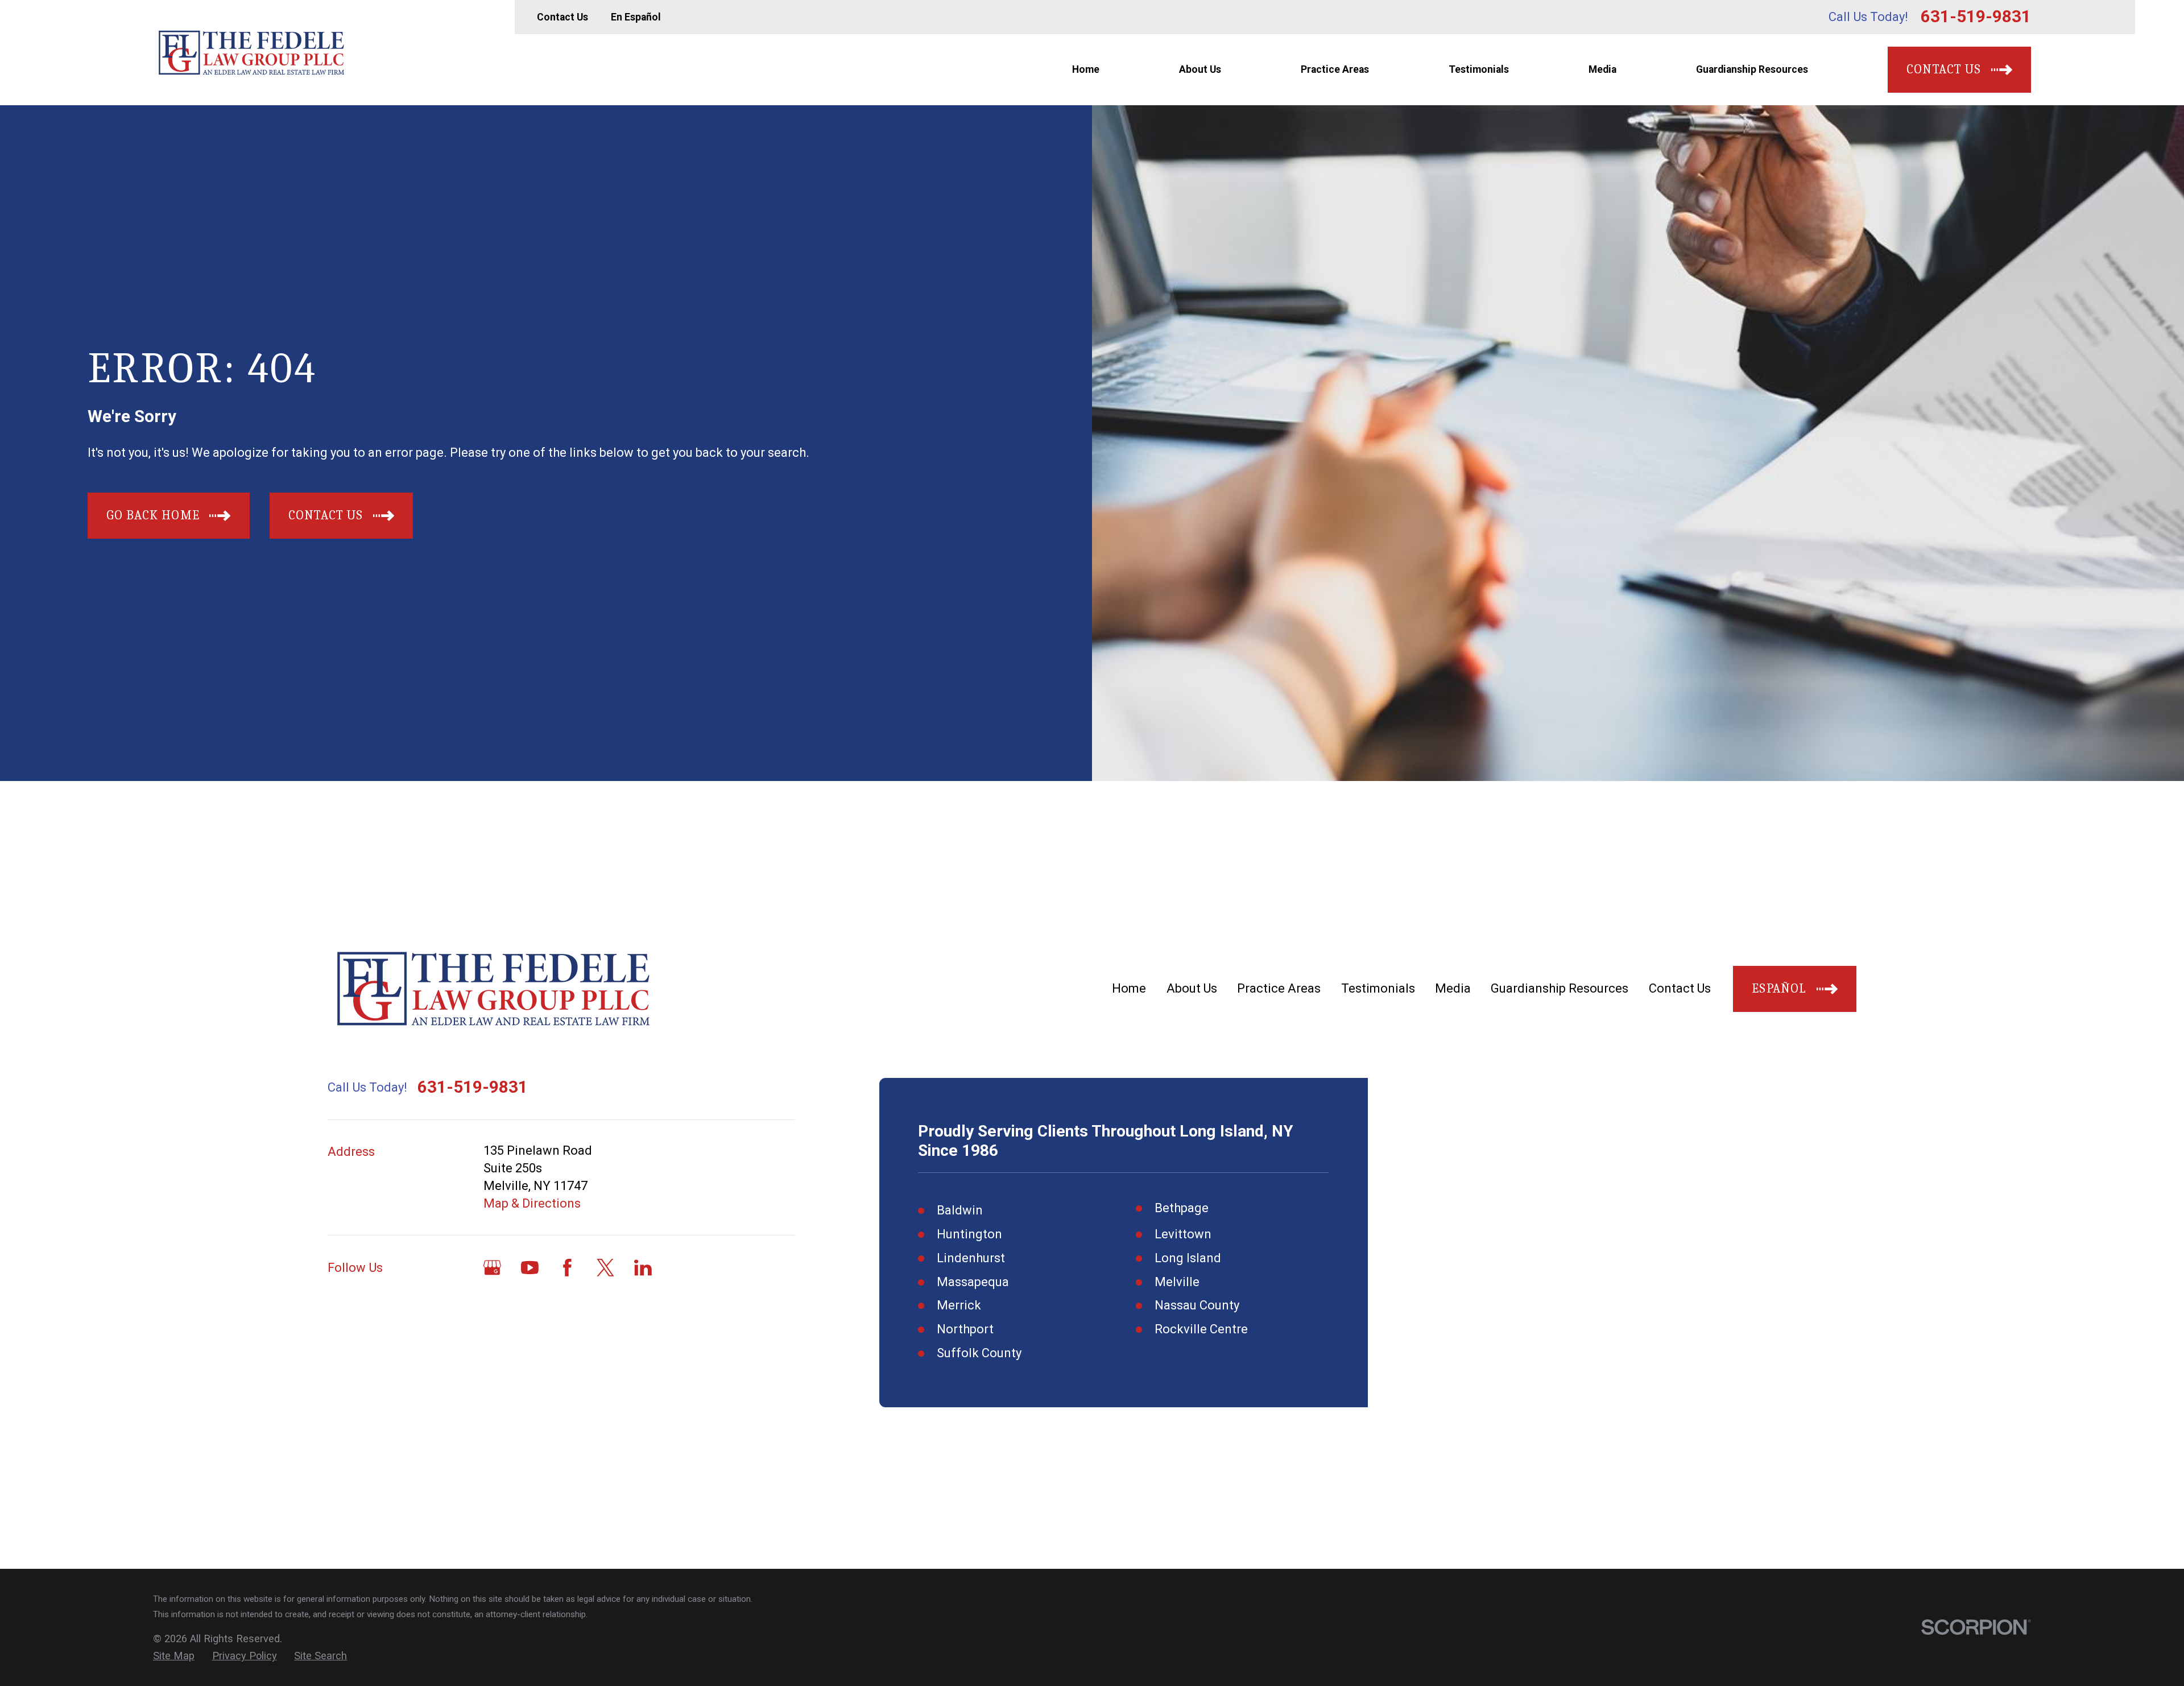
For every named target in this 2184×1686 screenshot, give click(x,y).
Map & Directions (532, 1203)
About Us (1192, 988)
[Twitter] (605, 1268)
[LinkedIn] (643, 1268)
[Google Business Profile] (492, 1268)
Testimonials (1378, 988)
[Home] (251, 52)
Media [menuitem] (1602, 69)
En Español (636, 17)
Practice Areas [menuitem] (1335, 69)
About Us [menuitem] (1200, 69)
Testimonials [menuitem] (1479, 69)
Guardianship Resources (1560, 988)
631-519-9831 (1976, 17)
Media (1453, 988)
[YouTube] (530, 1268)
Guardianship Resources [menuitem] (1752, 69)
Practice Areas (1279, 988)
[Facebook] (567, 1268)
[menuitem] (174, 1656)
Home (1129, 988)
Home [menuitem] (1086, 69)
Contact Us (562, 17)
